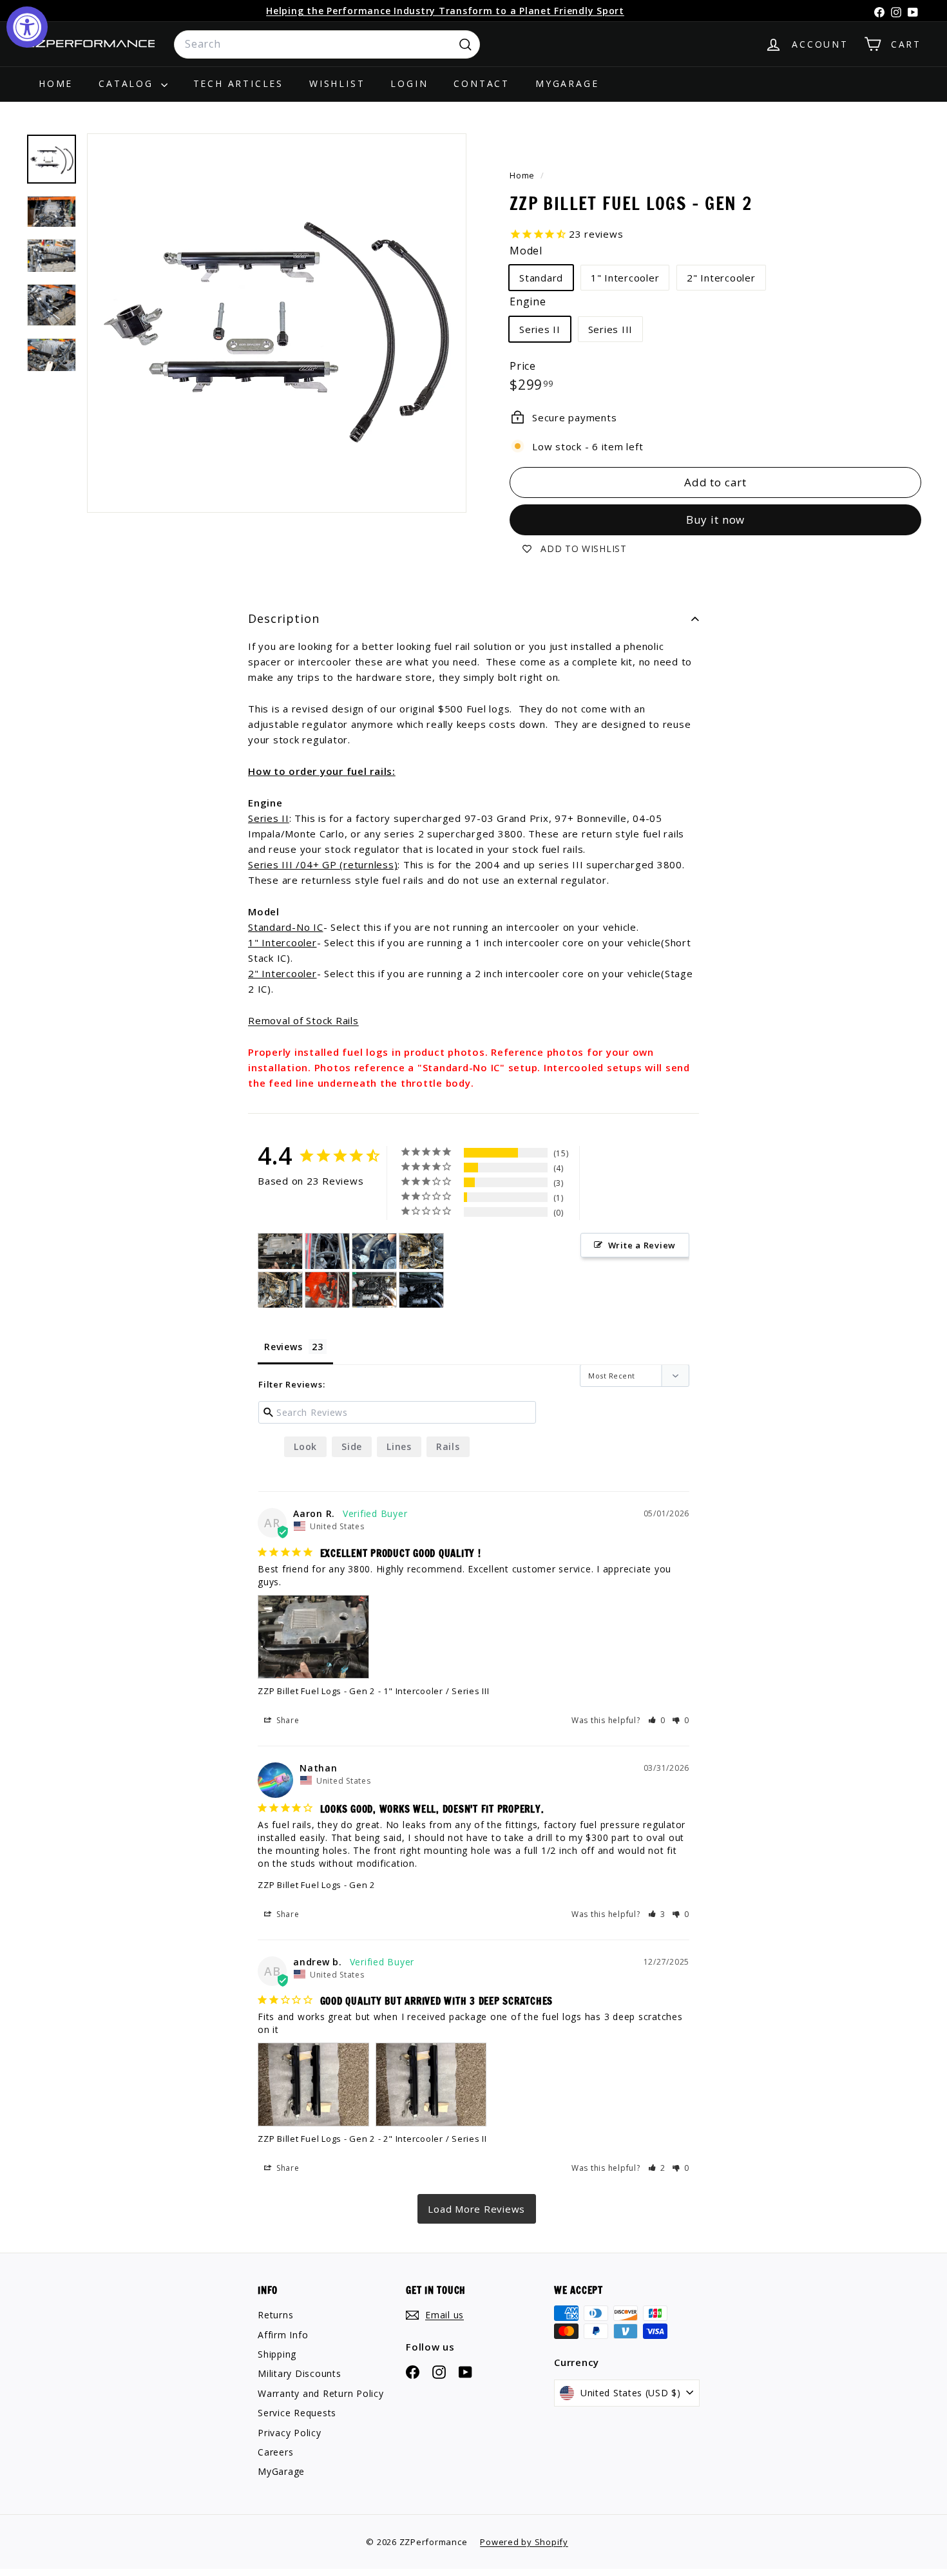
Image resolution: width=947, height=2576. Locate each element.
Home (56, 83)
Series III (611, 329)
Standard (541, 278)
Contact (482, 83)
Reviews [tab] (283, 1347)
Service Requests (297, 2413)
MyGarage (567, 83)
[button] (657, 1720)
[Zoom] (277, 323)
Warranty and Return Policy (321, 2393)
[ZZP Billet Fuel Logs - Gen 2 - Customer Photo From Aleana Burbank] (327, 1251)
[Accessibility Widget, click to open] (27, 27)
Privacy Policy (290, 2433)
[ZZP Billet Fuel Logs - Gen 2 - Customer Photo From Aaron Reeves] (280, 1251)
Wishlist (337, 83)
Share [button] (287, 1720)
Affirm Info (283, 2335)
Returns (275, 2315)
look (305, 1446)
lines (399, 1446)
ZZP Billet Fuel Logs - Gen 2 (316, 1691)
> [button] (477, 2209)
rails (448, 1446)
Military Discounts (300, 2373)
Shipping (277, 2354)
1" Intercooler (625, 278)
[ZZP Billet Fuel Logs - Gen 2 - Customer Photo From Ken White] (374, 1290)
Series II (540, 329)
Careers (275, 2452)
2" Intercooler (721, 278)
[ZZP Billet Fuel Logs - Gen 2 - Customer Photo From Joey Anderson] (327, 1290)
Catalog (128, 83)
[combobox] (327, 44)
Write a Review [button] (642, 1245)
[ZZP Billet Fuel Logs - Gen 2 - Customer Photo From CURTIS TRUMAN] (421, 1251)
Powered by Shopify (524, 2542)
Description (284, 618)
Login (409, 83)
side (352, 1446)
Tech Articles (238, 83)
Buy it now (716, 520)
